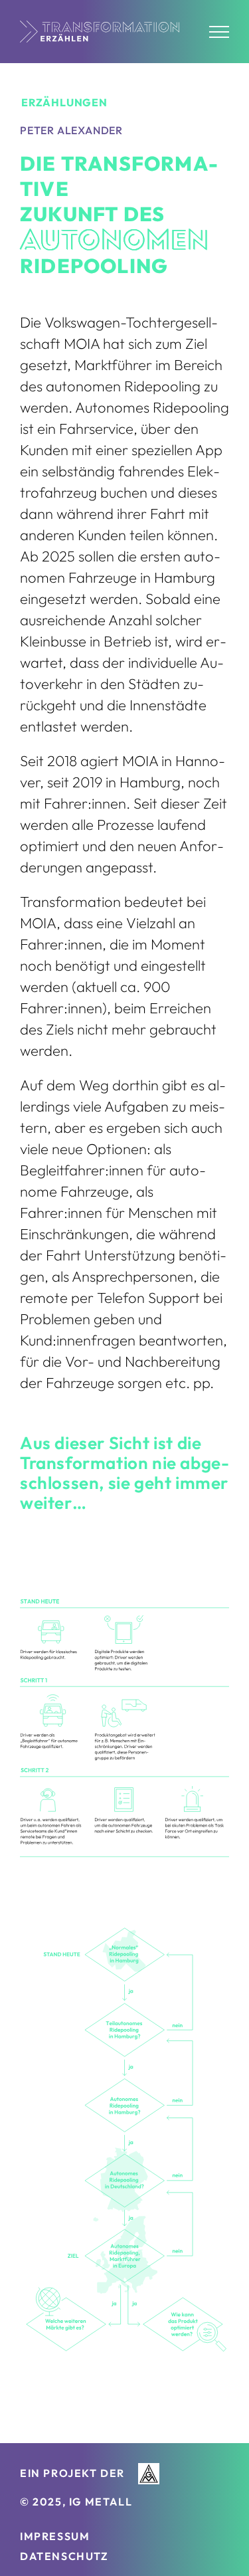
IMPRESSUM (55, 2536)
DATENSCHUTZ (64, 2556)
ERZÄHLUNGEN (64, 102)
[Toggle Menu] (219, 32)
